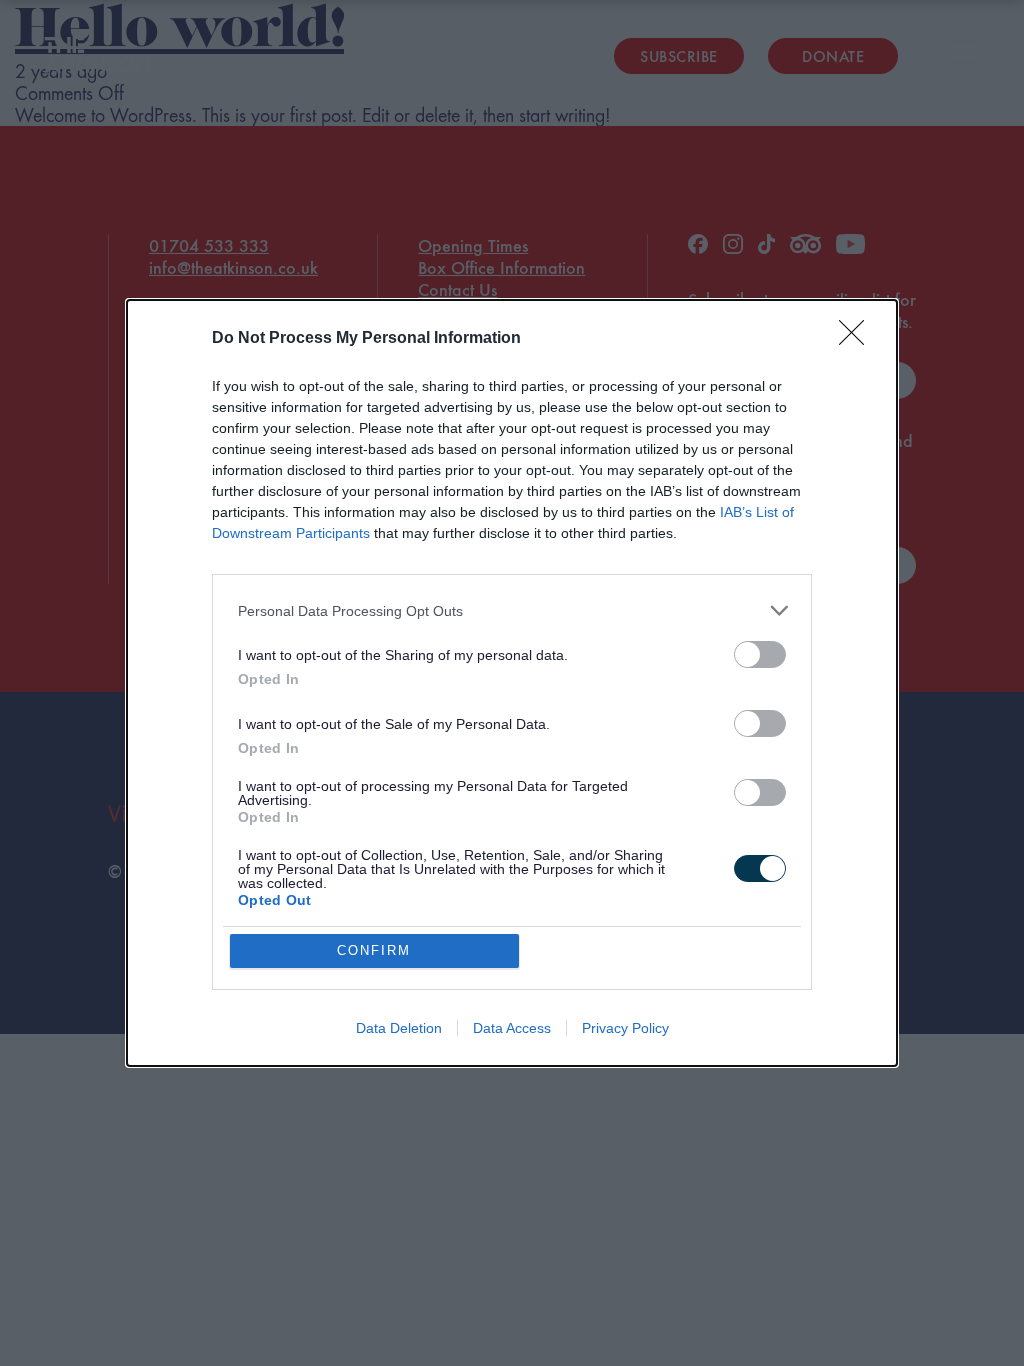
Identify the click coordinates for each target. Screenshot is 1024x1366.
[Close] (858, 339)
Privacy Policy (625, 1028)
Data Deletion (399, 1028)
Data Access (512, 1028)
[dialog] (512, 683)
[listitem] (512, 610)
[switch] (760, 654)
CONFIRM (374, 950)
